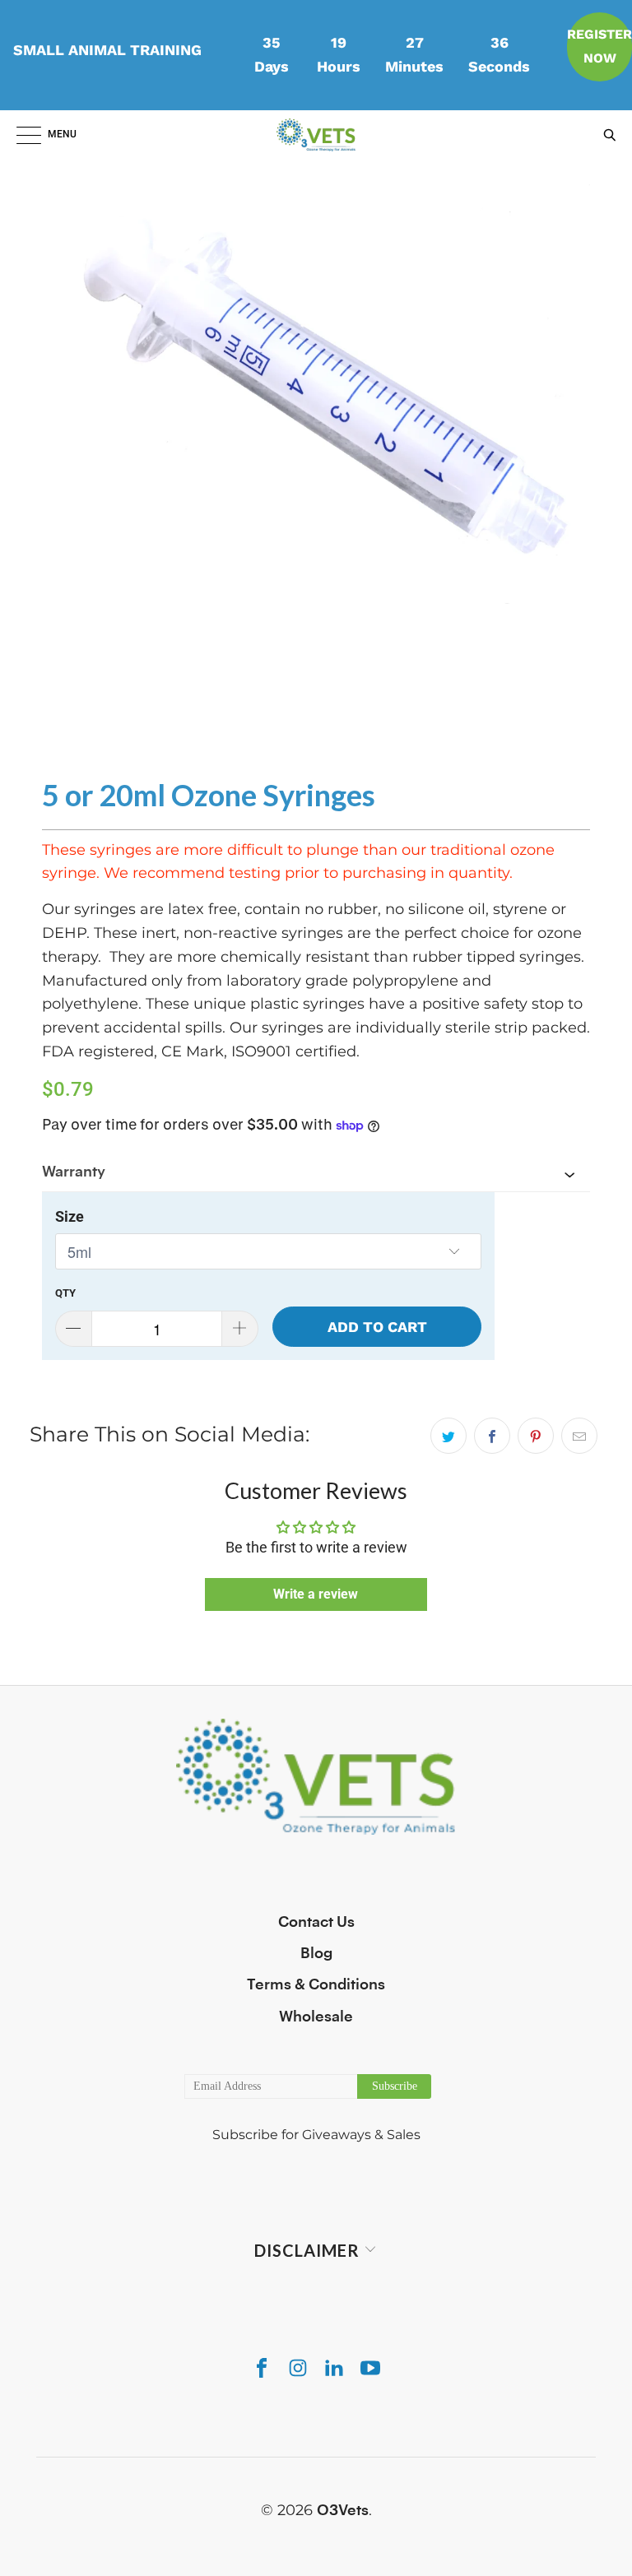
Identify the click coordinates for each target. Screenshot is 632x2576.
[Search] (606, 135)
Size (70, 1216)
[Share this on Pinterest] (536, 1436)
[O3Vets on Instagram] (298, 2367)
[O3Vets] (316, 135)
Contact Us (316, 1922)
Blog (316, 1953)
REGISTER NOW (599, 46)
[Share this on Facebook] (492, 1436)
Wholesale (316, 2017)
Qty (65, 1293)
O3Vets (343, 2510)
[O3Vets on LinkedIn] (334, 2367)
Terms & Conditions (316, 1984)
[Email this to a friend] (579, 1436)
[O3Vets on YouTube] (370, 2367)
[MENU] (21, 135)
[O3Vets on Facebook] (262, 2367)
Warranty (74, 1172)
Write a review (316, 1594)
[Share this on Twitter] (448, 1436)
